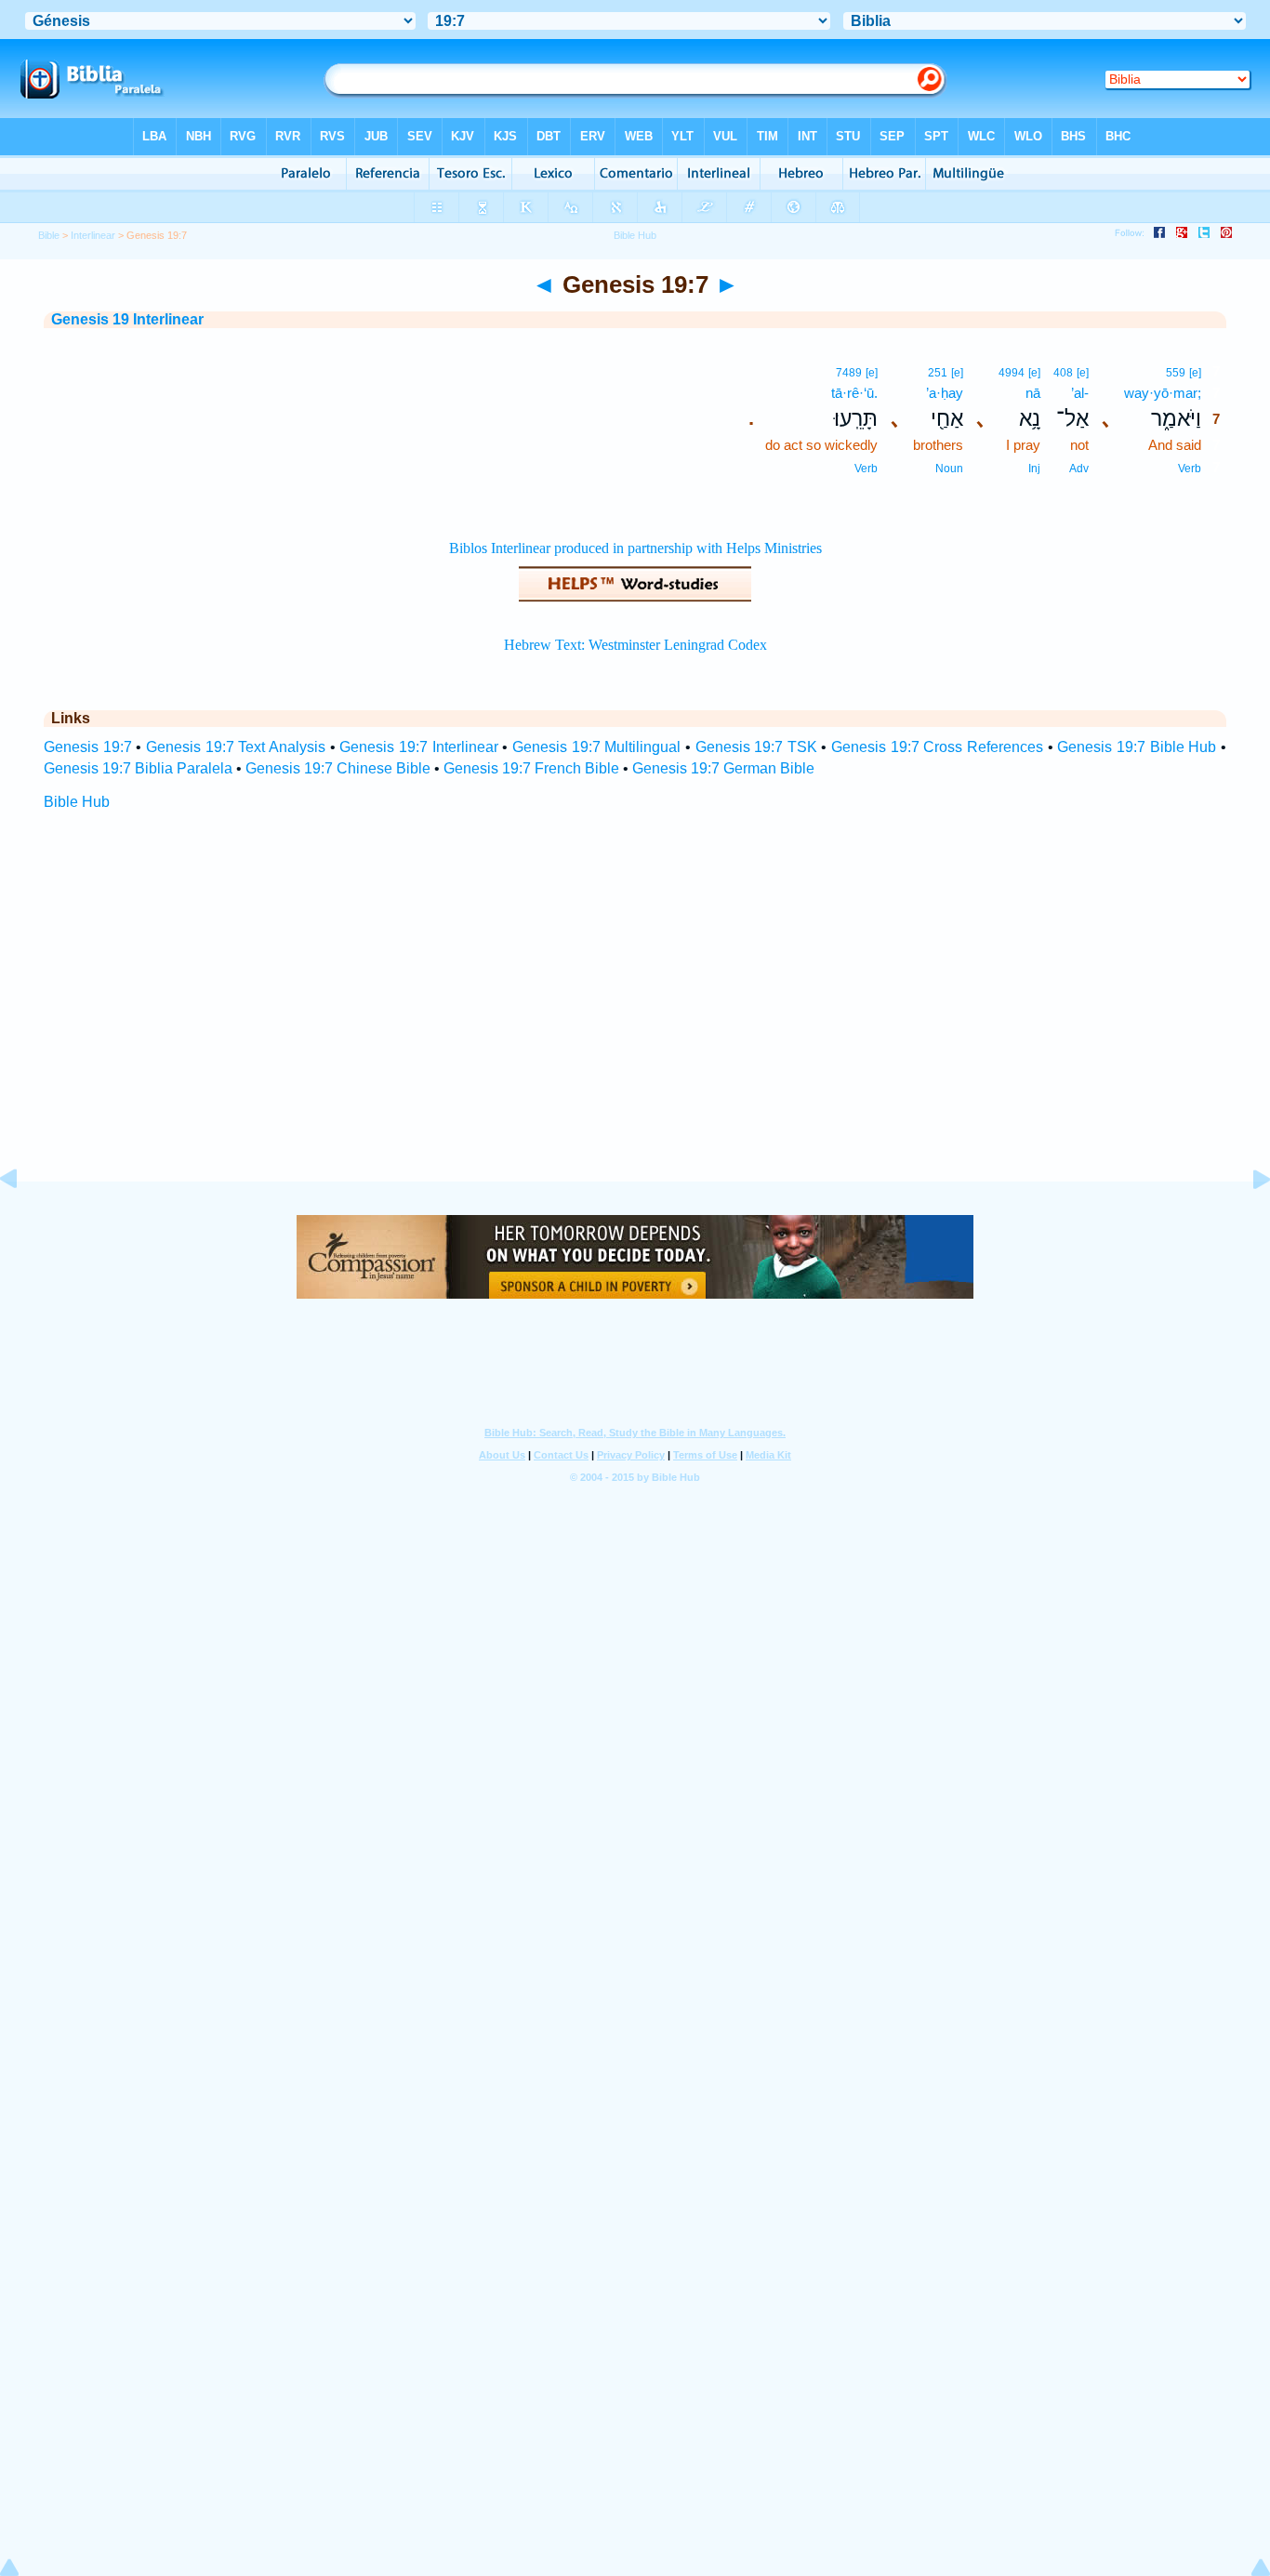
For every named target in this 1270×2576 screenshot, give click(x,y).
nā (1033, 393)
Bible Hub (77, 802)
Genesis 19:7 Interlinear (418, 747)
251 (938, 373)
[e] (1195, 373)
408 (1063, 373)
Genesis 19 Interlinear (127, 319)
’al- (1080, 393)
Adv (1079, 469)
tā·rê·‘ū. (854, 393)
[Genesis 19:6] (23, 1221)
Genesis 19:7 (88, 747)
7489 (849, 373)
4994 (1012, 373)
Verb (1190, 469)
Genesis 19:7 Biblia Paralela (138, 768)
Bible (49, 235)
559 (1176, 373)
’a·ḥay (945, 393)
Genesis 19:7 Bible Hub (1137, 747)
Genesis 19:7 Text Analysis (236, 747)
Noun (949, 469)
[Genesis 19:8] (1247, 1221)
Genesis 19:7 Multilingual (596, 747)
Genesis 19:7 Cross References (937, 747)
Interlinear (93, 235)
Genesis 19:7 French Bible (531, 768)
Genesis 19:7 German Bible (723, 768)
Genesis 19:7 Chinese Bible (338, 768)
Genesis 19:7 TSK (756, 747)
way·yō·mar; (1163, 393)
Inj (1034, 469)
